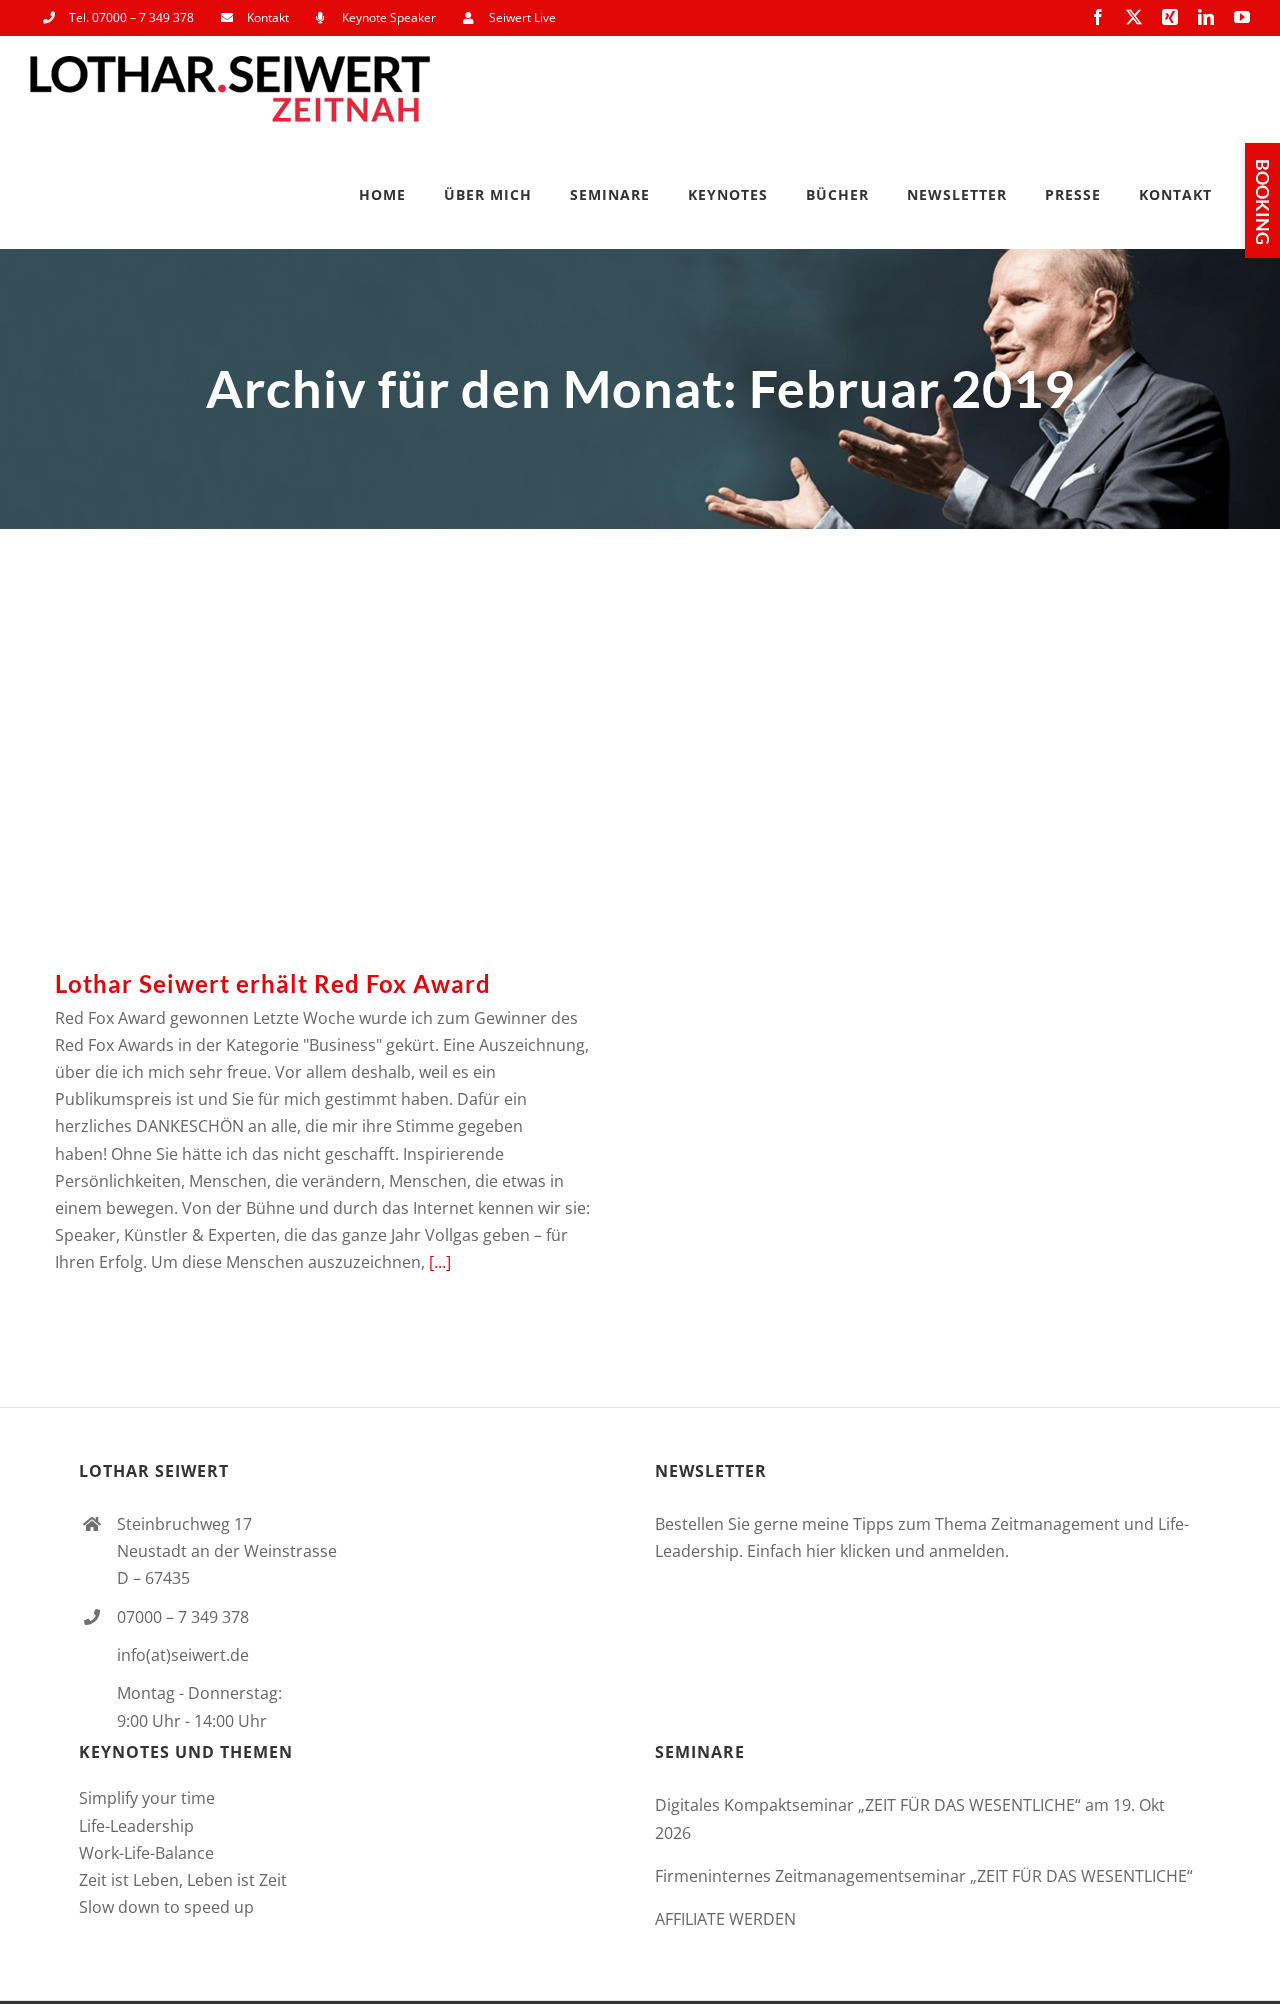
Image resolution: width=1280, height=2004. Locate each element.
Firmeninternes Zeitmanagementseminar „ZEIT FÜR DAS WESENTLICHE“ (924, 1876)
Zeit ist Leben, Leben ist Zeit (183, 1880)
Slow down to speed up (166, 1907)
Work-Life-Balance (146, 1853)
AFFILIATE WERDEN (725, 1919)
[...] (440, 1262)
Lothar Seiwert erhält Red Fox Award (325, 759)
